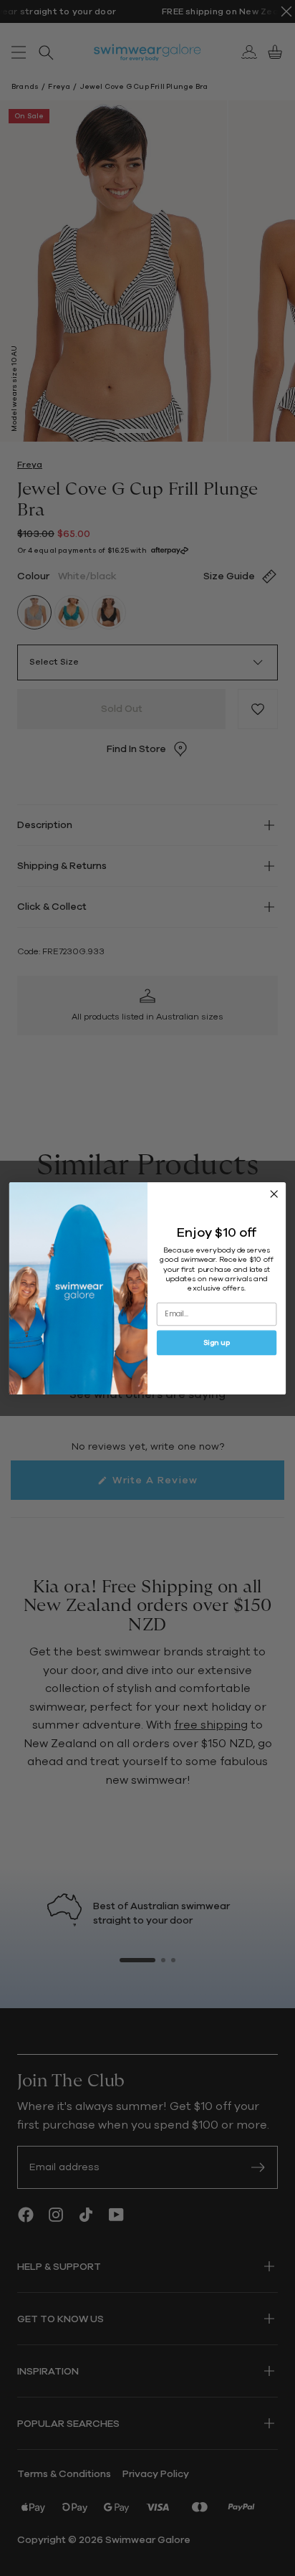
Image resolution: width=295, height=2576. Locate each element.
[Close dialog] (274, 1194)
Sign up (217, 1342)
